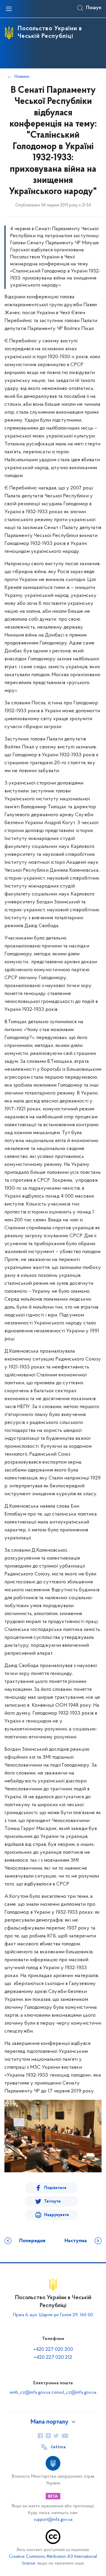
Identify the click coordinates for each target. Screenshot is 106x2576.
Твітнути (52, 2202)
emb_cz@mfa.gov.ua (30, 2393)
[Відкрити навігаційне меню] (9, 9)
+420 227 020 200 (53, 2350)
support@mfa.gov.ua (53, 2520)
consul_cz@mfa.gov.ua (74, 2393)
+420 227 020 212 (53, 2358)
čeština (58, 2447)
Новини (22, 77)
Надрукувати (57, 2215)
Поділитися (55, 2188)
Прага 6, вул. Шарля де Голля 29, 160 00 (53, 2315)
